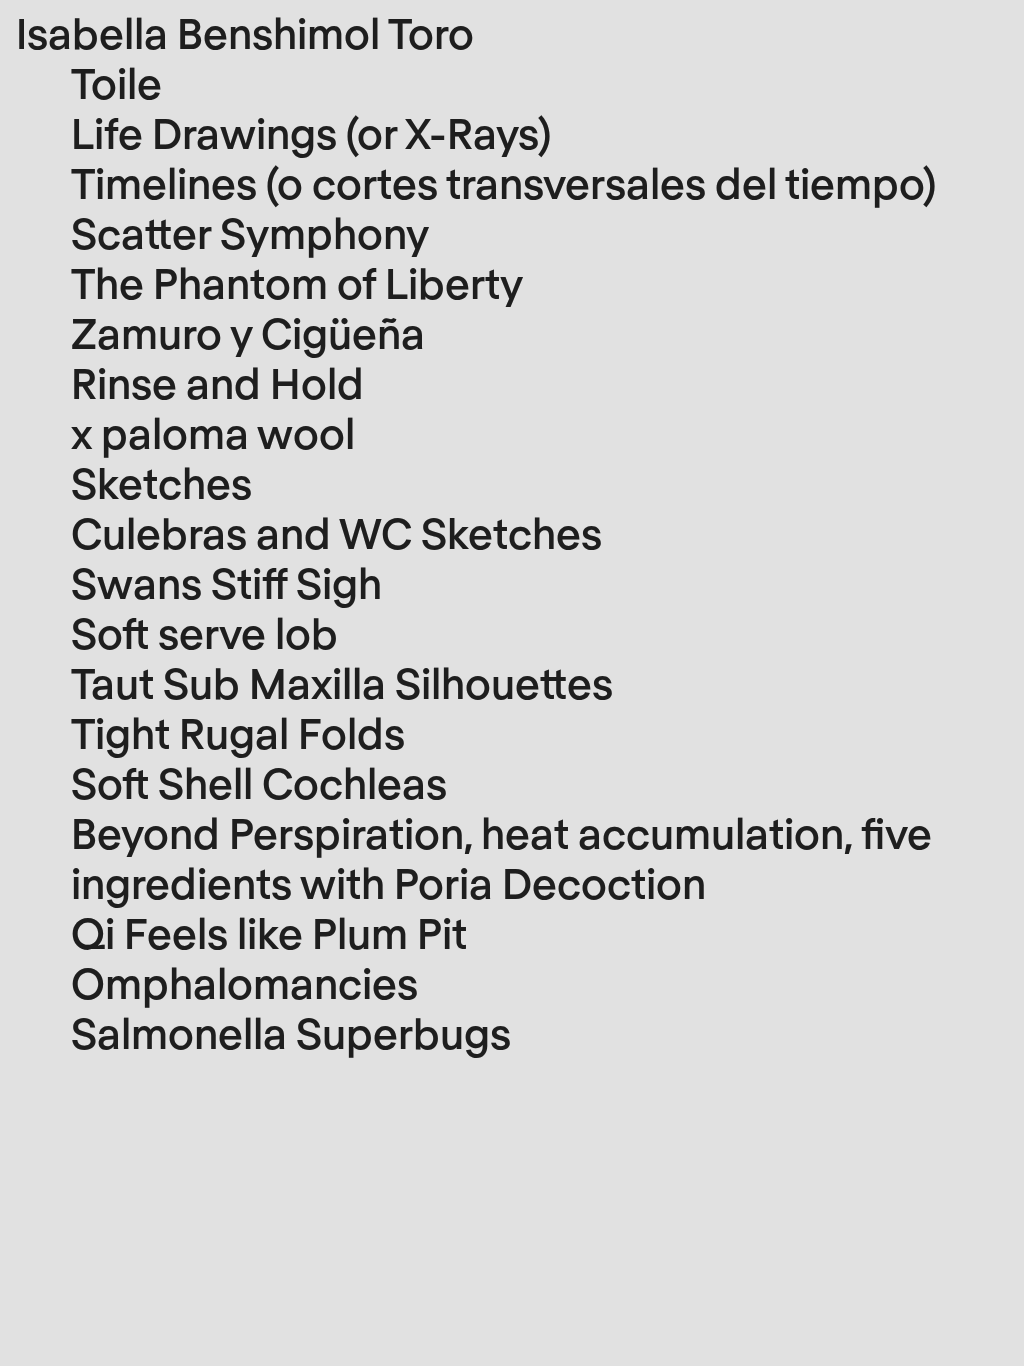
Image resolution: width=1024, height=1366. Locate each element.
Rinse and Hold (217, 382)
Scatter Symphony (250, 232)
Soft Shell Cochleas (259, 782)
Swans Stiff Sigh (226, 582)
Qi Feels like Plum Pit (269, 932)
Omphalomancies (244, 982)
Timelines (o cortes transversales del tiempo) (503, 182)
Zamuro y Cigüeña (248, 332)
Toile (116, 82)
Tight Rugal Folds (238, 732)
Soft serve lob (204, 632)
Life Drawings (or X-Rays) (311, 132)
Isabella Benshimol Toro (245, 32)
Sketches (161, 482)
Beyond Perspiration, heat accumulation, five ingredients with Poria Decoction (501, 857)
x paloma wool (213, 432)
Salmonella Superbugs (291, 1032)
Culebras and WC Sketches (336, 532)
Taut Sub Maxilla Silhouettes (342, 682)
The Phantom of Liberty (297, 282)
